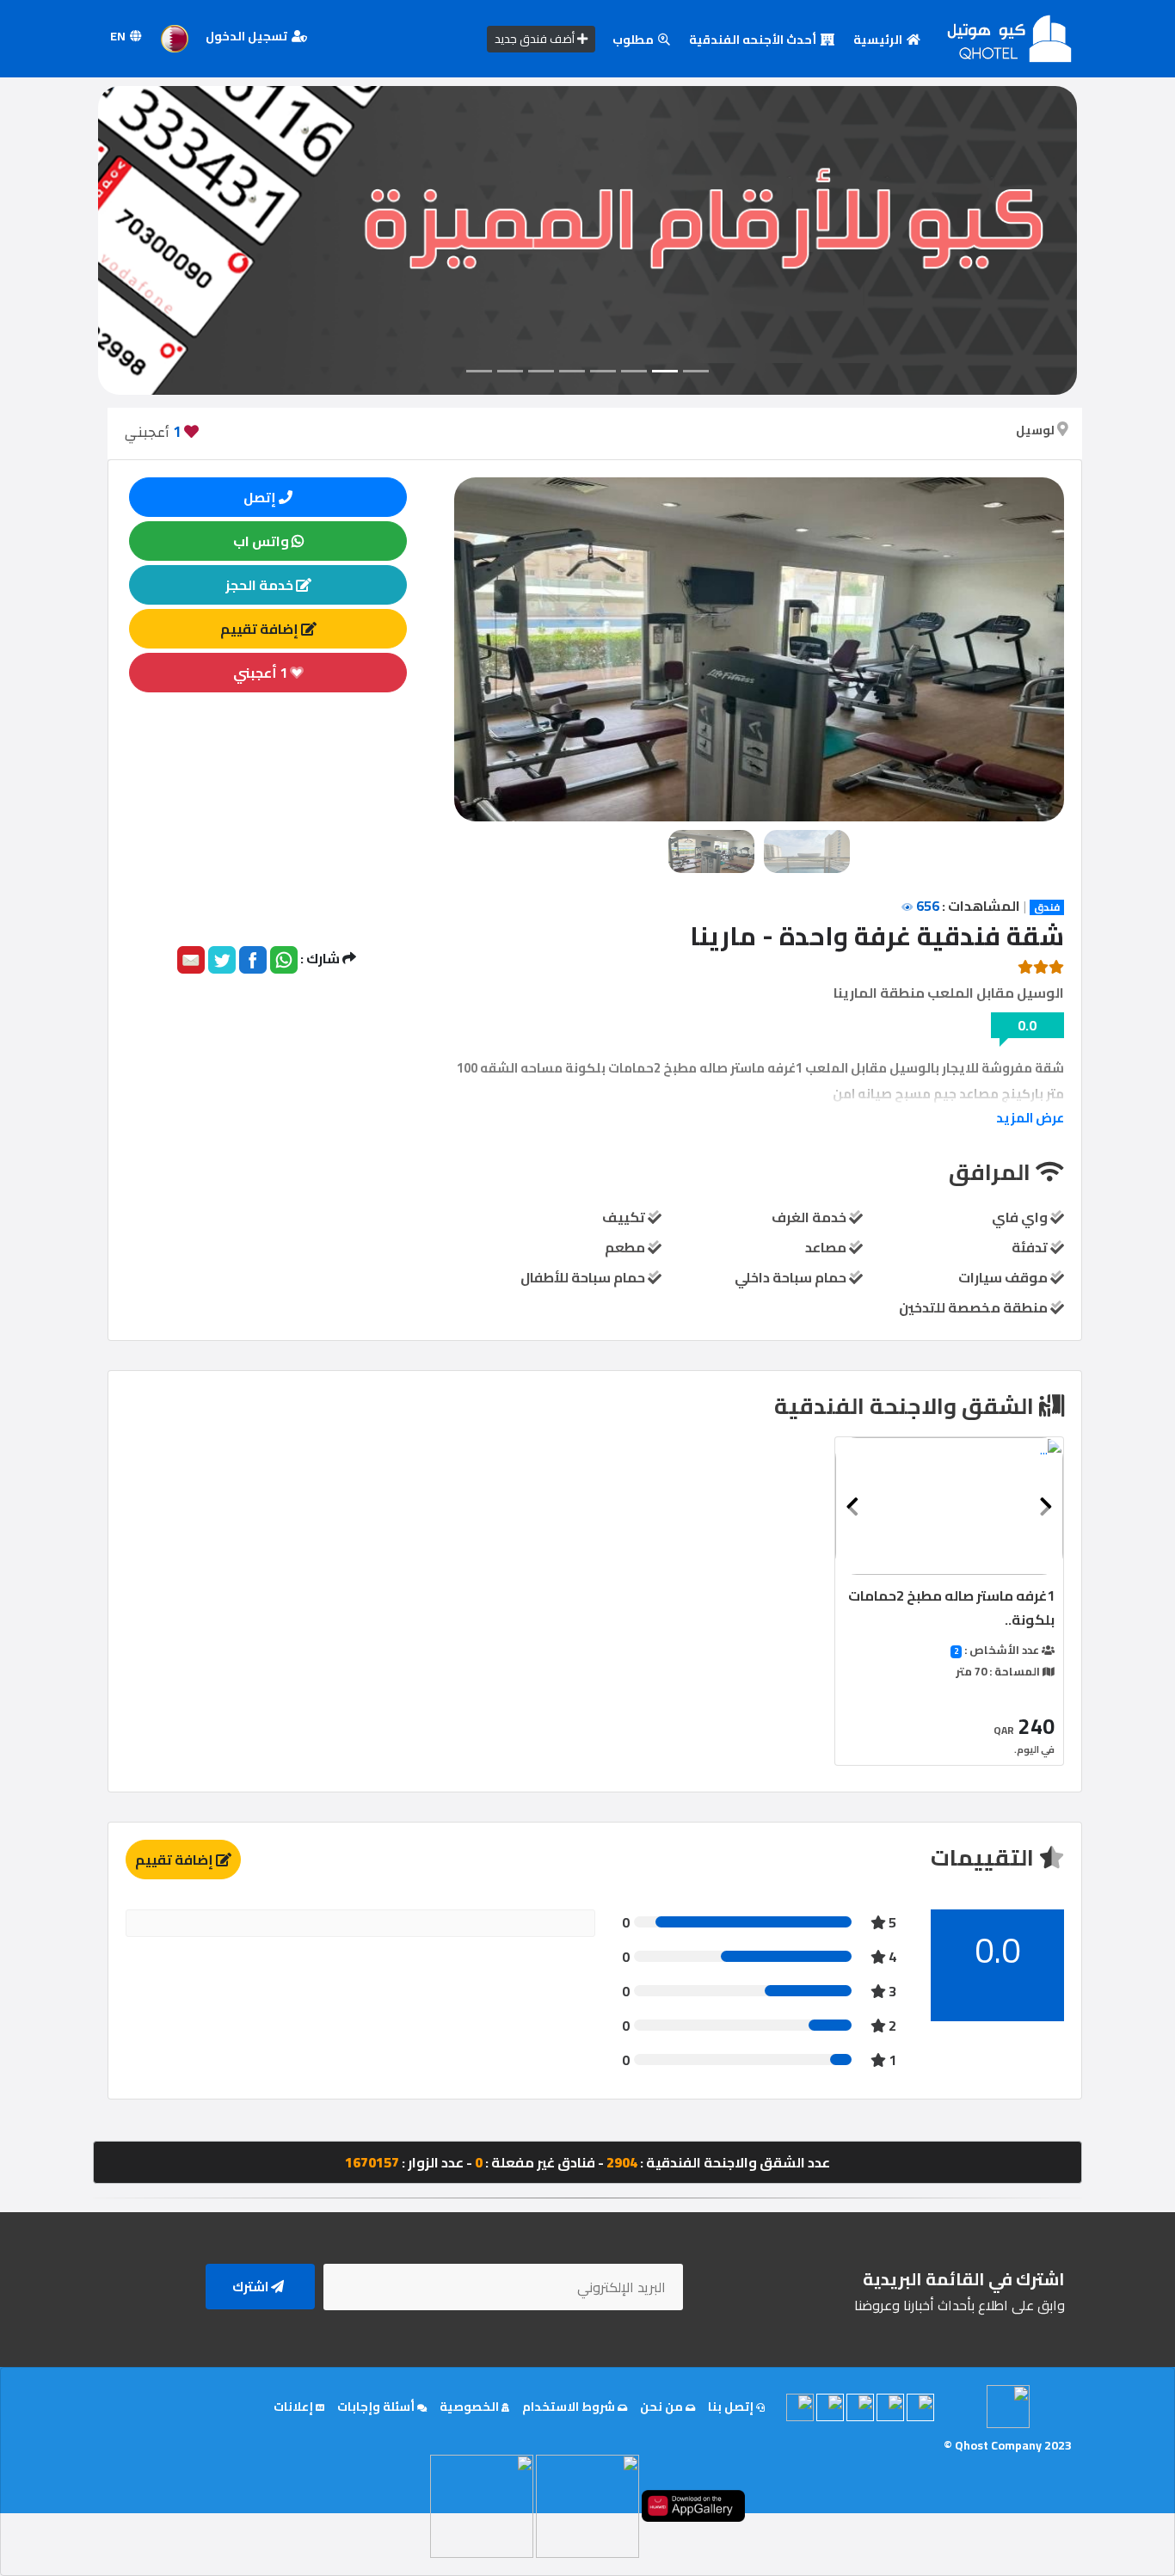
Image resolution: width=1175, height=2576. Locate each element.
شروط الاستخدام (570, 2407)
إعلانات (295, 2407)
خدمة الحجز (261, 585)
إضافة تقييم (261, 629)
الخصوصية (471, 2407)
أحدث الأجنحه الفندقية (754, 40)
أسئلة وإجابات (377, 2407)
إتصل (261, 497)
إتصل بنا (732, 2407)
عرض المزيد (1030, 1118)
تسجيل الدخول (248, 36)
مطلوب (634, 40)
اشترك (252, 2287)
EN (119, 36)
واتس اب (262, 541)
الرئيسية (879, 40)
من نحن (663, 2407)
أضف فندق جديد (536, 39)
